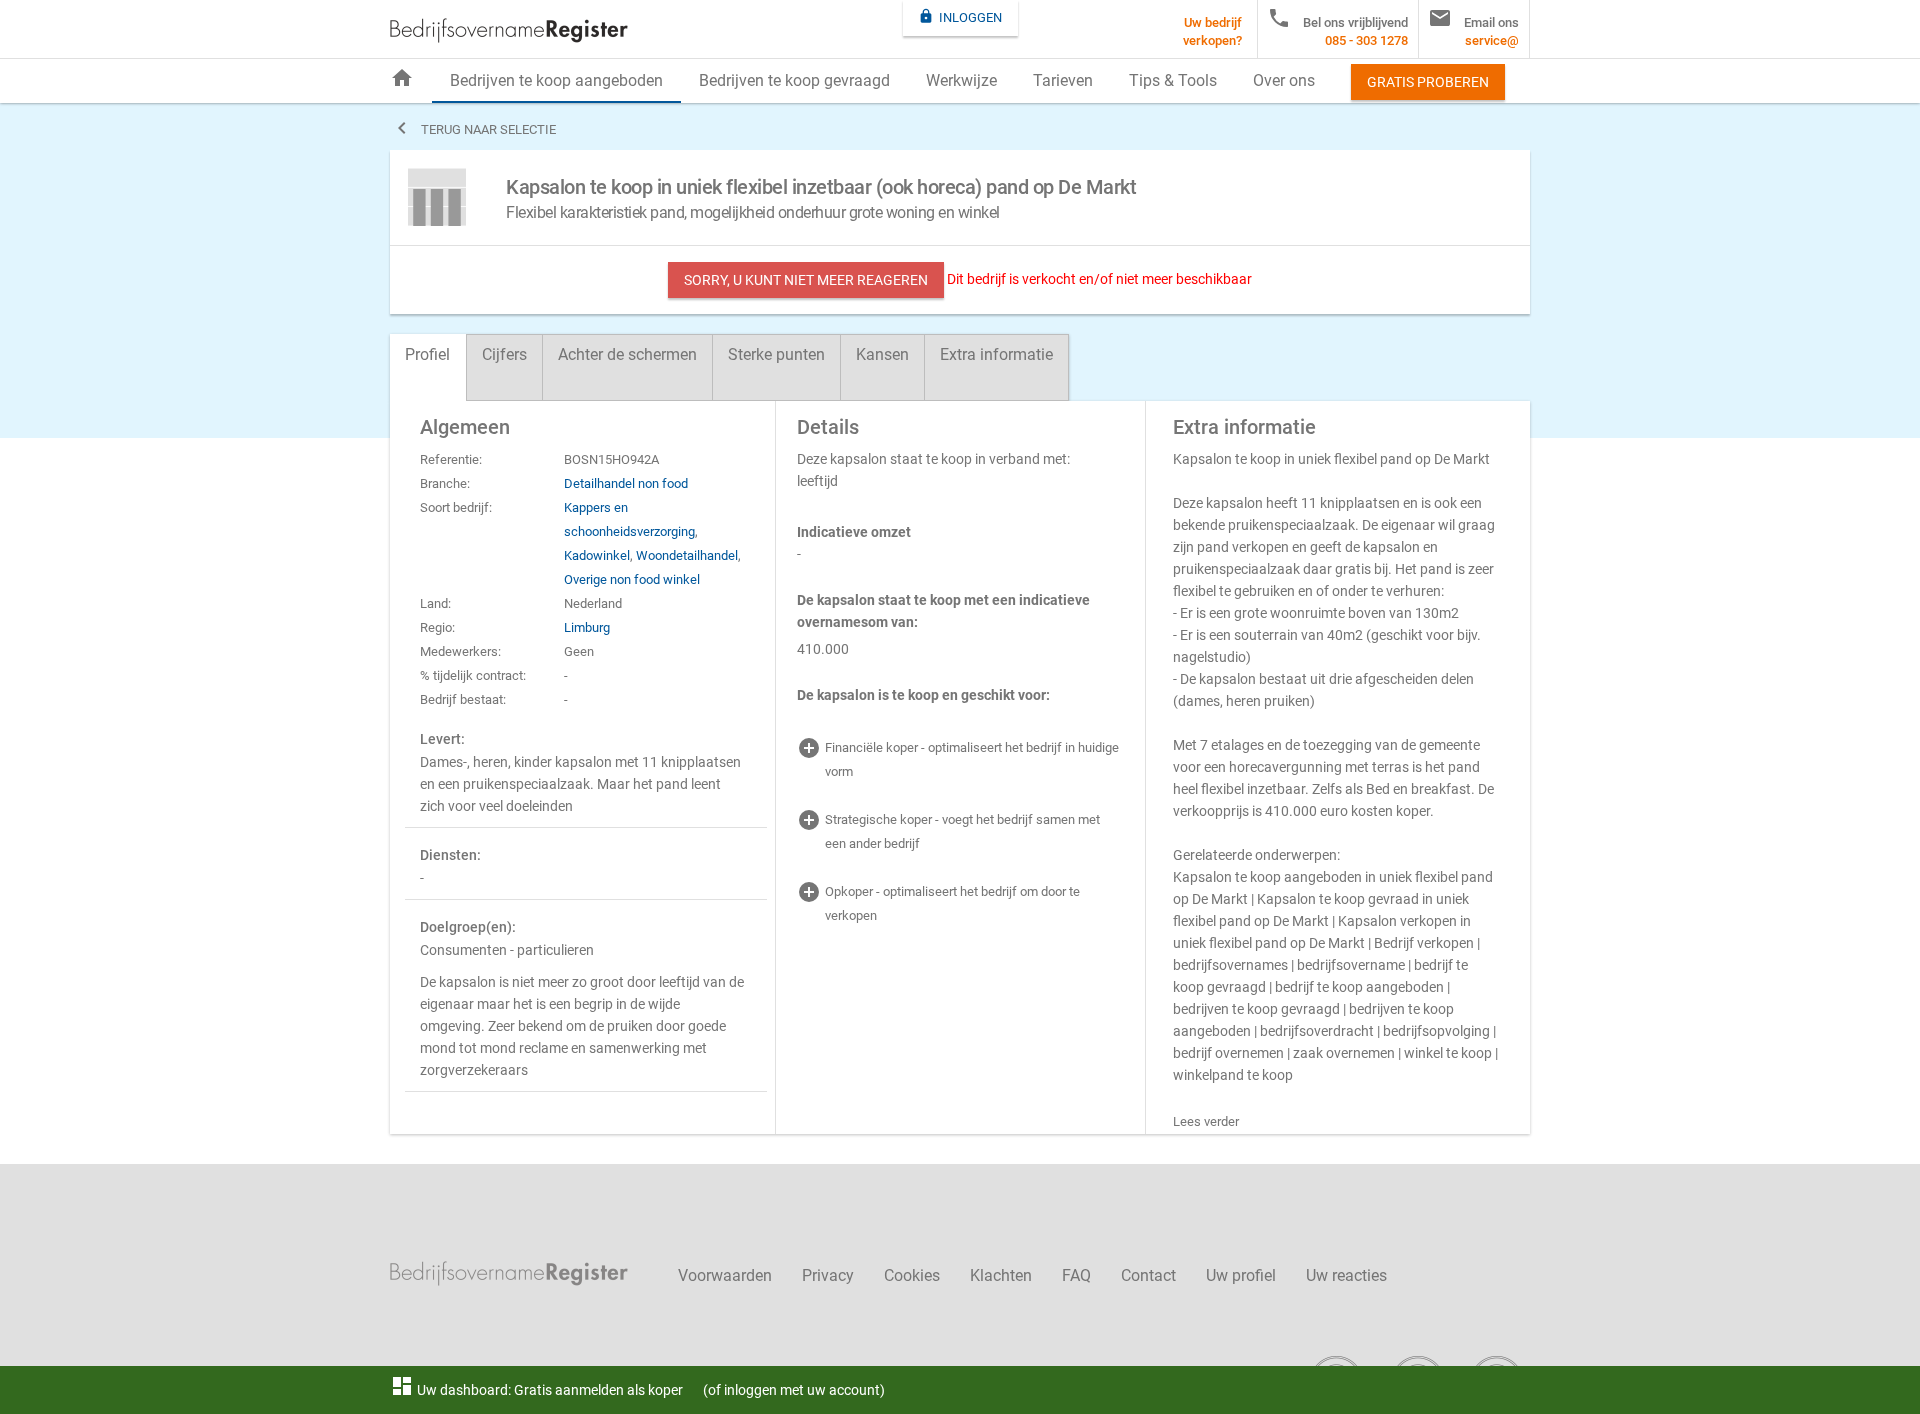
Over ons (1284, 80)
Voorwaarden (725, 1275)
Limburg (587, 627)
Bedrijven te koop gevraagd (794, 80)
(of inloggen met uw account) (794, 1390)
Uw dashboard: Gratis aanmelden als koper (536, 1390)
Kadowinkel (597, 555)
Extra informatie (996, 354)
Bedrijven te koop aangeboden (556, 80)
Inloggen (960, 16)
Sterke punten (776, 354)
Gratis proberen (1428, 82)
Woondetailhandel (687, 555)
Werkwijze (961, 80)
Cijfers (504, 354)
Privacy (828, 1275)
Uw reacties (1346, 1275)
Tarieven (1063, 80)
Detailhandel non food (626, 483)
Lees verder (1206, 1121)
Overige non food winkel (632, 579)
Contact (1148, 1275)
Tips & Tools (1173, 80)
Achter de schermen (627, 354)
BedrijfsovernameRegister (509, 30)
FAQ (1076, 1275)
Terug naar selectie (473, 128)
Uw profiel (1241, 1275)
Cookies (912, 1275)
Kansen (882, 354)
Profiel (427, 354)
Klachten (1001, 1275)
